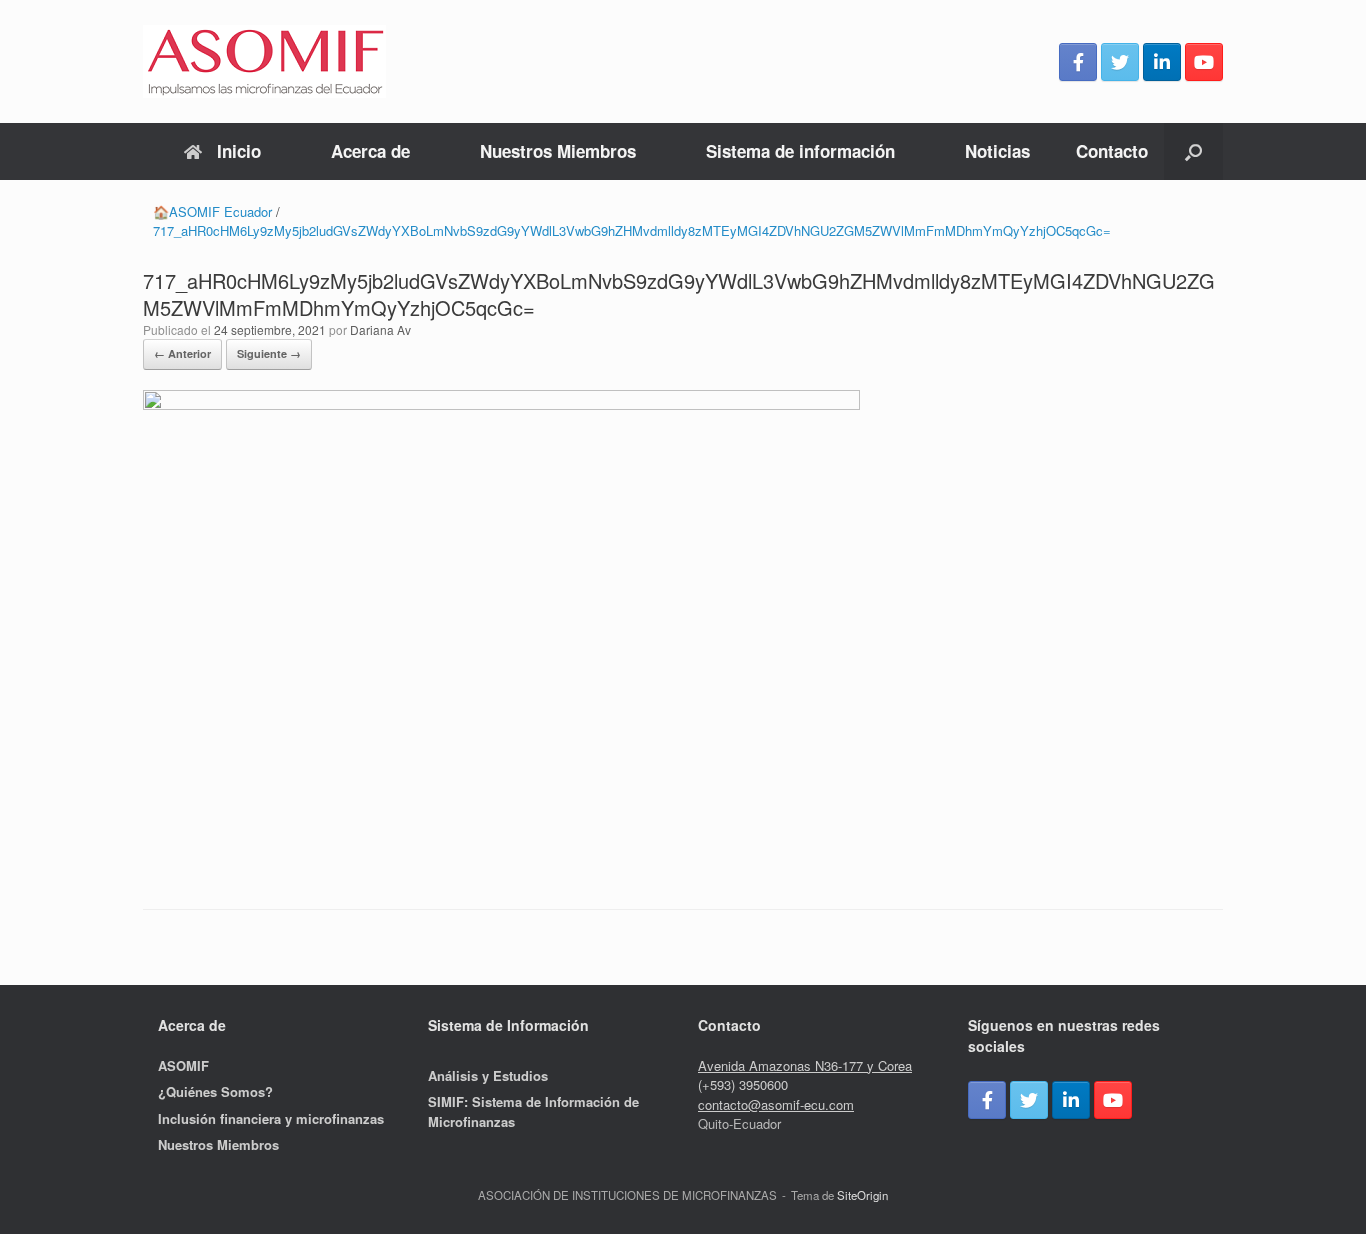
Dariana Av (380, 329)
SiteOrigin (862, 1195)
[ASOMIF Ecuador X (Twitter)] (1120, 62)
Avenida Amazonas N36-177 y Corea (805, 1065)
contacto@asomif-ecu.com (776, 1104)
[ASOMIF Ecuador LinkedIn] (1162, 62)
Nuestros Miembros (558, 151)
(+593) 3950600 (743, 1084)
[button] (1193, 151)
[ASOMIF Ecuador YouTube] (1204, 62)
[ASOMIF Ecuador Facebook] (1078, 62)
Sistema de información (800, 151)
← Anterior (182, 353)
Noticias (997, 151)
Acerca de (370, 151)
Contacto (1112, 151)
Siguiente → (269, 353)
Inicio (239, 151)
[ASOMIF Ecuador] (264, 61)
